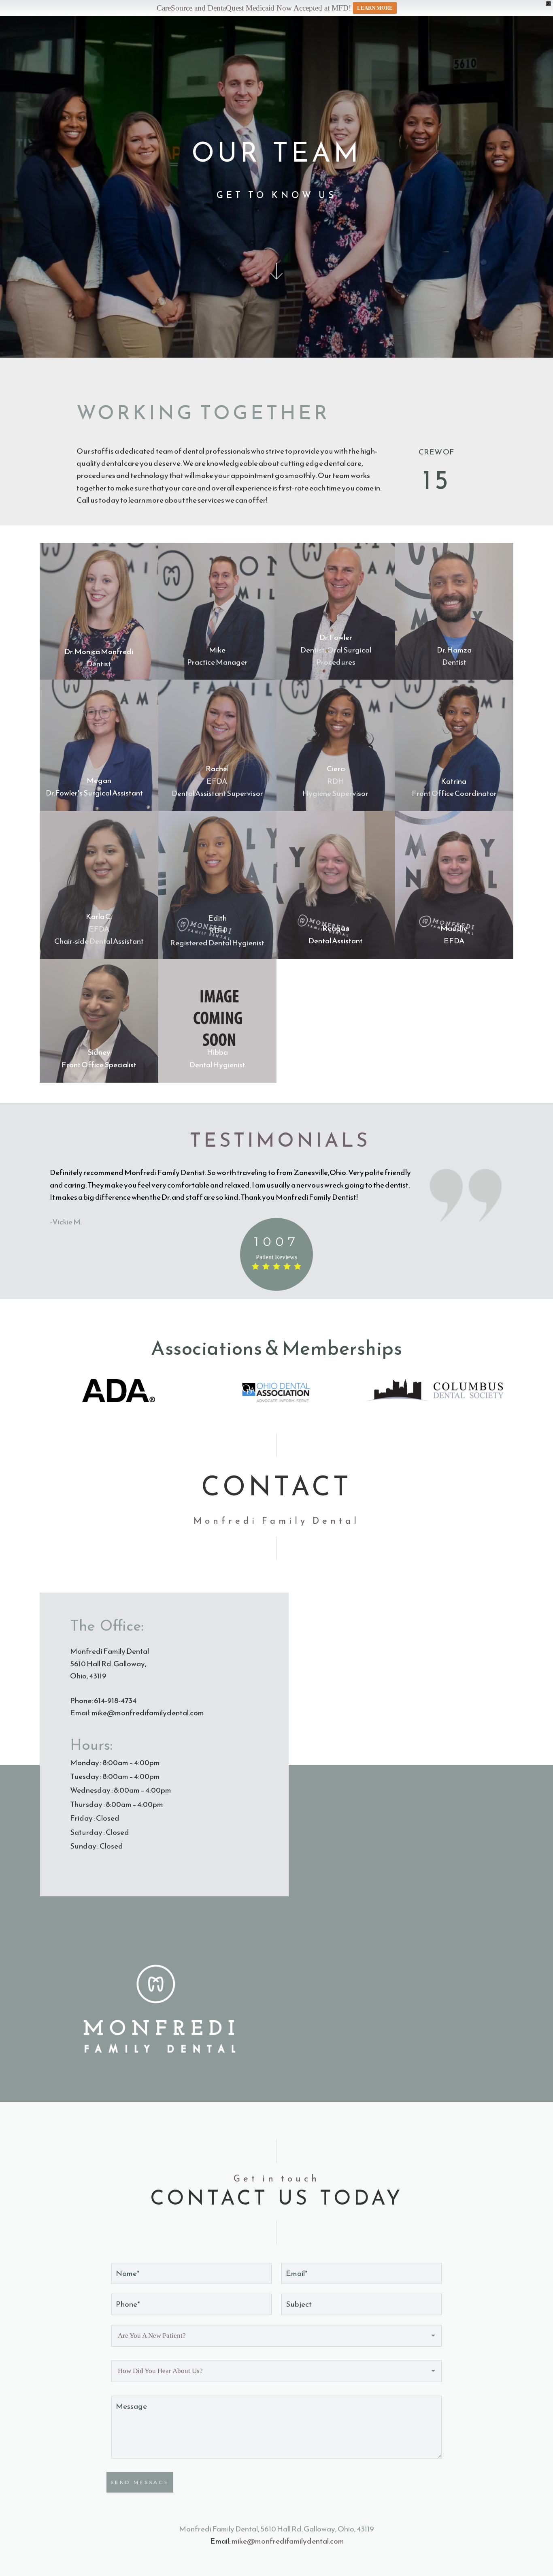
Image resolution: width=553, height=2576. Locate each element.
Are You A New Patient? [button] (152, 2336)
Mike (217, 650)
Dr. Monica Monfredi (99, 651)
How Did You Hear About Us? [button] (160, 2371)
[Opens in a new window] (119, 1391)
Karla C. (99, 916)
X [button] (548, 3)
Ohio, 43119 (88, 1676)
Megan (99, 780)
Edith (217, 918)
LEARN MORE (375, 8)
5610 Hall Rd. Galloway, (109, 1664)
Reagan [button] (336, 928)
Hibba (217, 1052)
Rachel (217, 769)
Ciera (336, 769)
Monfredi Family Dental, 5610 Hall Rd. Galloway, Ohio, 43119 (276, 2529)
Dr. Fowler (336, 637)
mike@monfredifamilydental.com (148, 1713)
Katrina (454, 781)
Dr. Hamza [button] (454, 650)
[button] (454, 885)
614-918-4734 (115, 1701)
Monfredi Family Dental (110, 1651)
